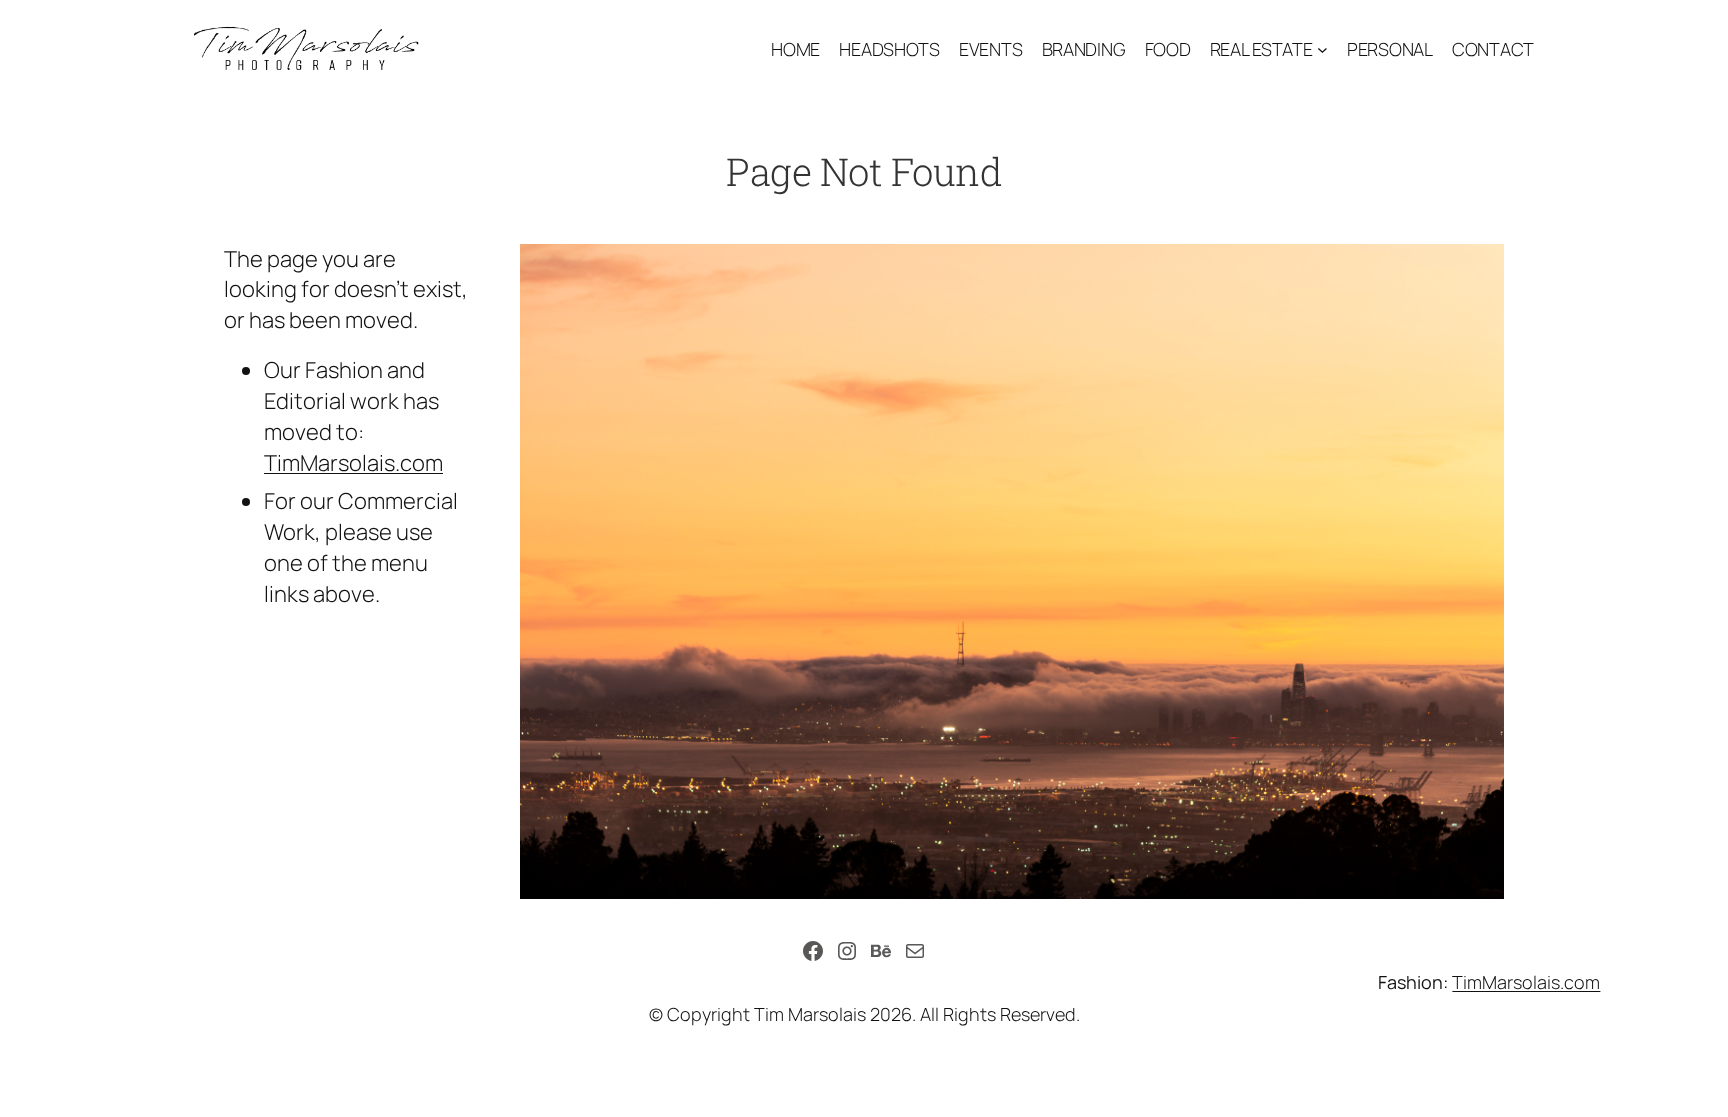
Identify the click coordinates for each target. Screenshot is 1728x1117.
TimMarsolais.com (353, 463)
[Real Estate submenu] (1322, 49)
